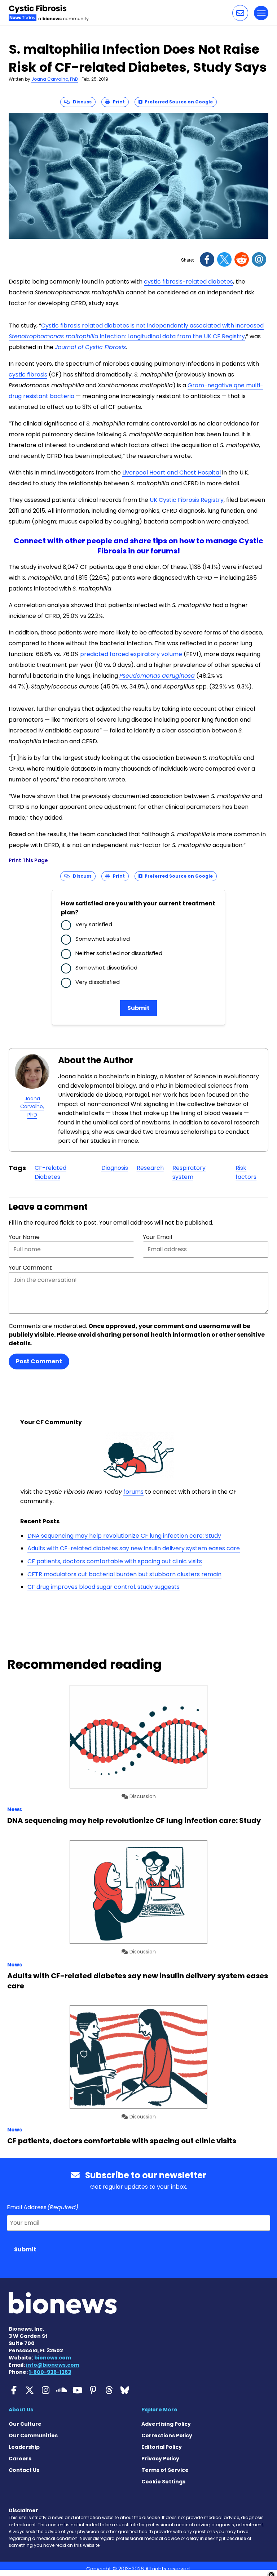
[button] (240, 13)
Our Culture (25, 2424)
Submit (138, 1008)
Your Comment (30, 1268)
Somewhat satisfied (103, 939)
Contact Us (24, 2470)
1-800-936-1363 (50, 2372)
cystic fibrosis (28, 375)
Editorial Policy (162, 2447)
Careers (20, 2459)
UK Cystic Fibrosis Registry (187, 500)
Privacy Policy (160, 2459)
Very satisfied (94, 924)
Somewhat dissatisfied (106, 968)
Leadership (24, 2447)
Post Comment (39, 1361)
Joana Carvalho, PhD (55, 79)
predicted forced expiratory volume (131, 654)
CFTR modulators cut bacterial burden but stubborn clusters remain (124, 1574)
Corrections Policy (167, 2435)
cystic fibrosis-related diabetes (188, 282)
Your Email (157, 1237)
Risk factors (246, 1173)
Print (117, 102)
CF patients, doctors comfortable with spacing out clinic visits (115, 1561)
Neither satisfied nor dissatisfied (119, 953)
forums (133, 1492)
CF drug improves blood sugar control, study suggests (104, 1587)
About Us (21, 2410)
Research (150, 1168)
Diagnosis (115, 1168)
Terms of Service (165, 2470)
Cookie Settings (163, 2482)
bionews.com (53, 2358)
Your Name (24, 1237)
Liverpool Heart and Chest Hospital (172, 473)
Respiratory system (189, 1173)
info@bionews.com (53, 2365)
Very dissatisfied (98, 982)
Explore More (159, 2410)
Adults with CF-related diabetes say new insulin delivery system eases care (134, 1548)
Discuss (81, 102)
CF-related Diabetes (50, 1173)
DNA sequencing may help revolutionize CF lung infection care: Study (124, 1536)
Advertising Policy (166, 2424)
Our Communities (33, 2435)
